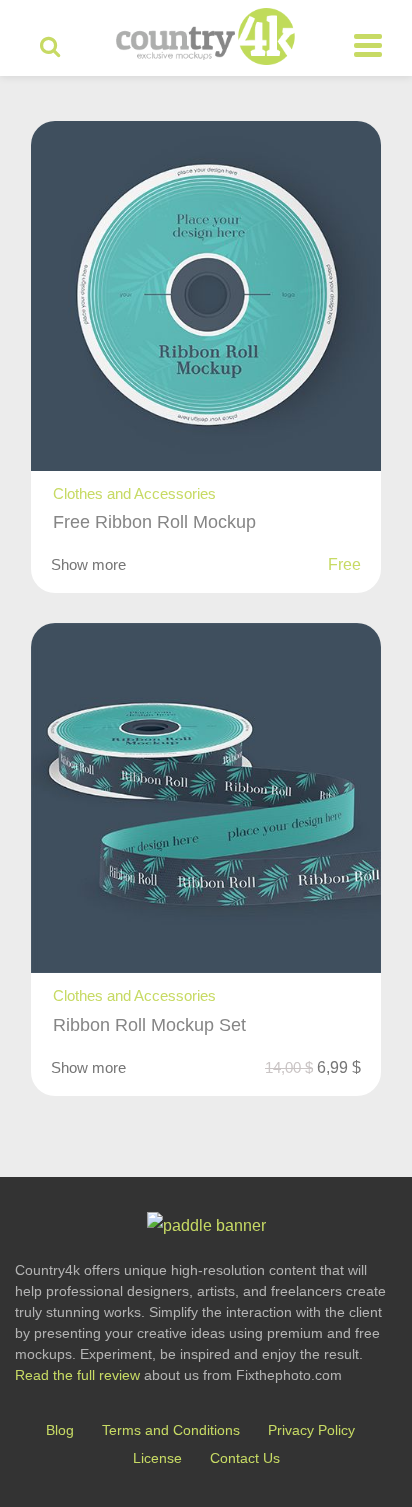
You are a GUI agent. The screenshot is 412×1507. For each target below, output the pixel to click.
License (157, 1458)
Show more (88, 564)
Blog (60, 1430)
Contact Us (245, 1458)
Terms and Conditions (171, 1430)
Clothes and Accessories (134, 493)
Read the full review (77, 1375)
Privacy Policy (311, 1430)
